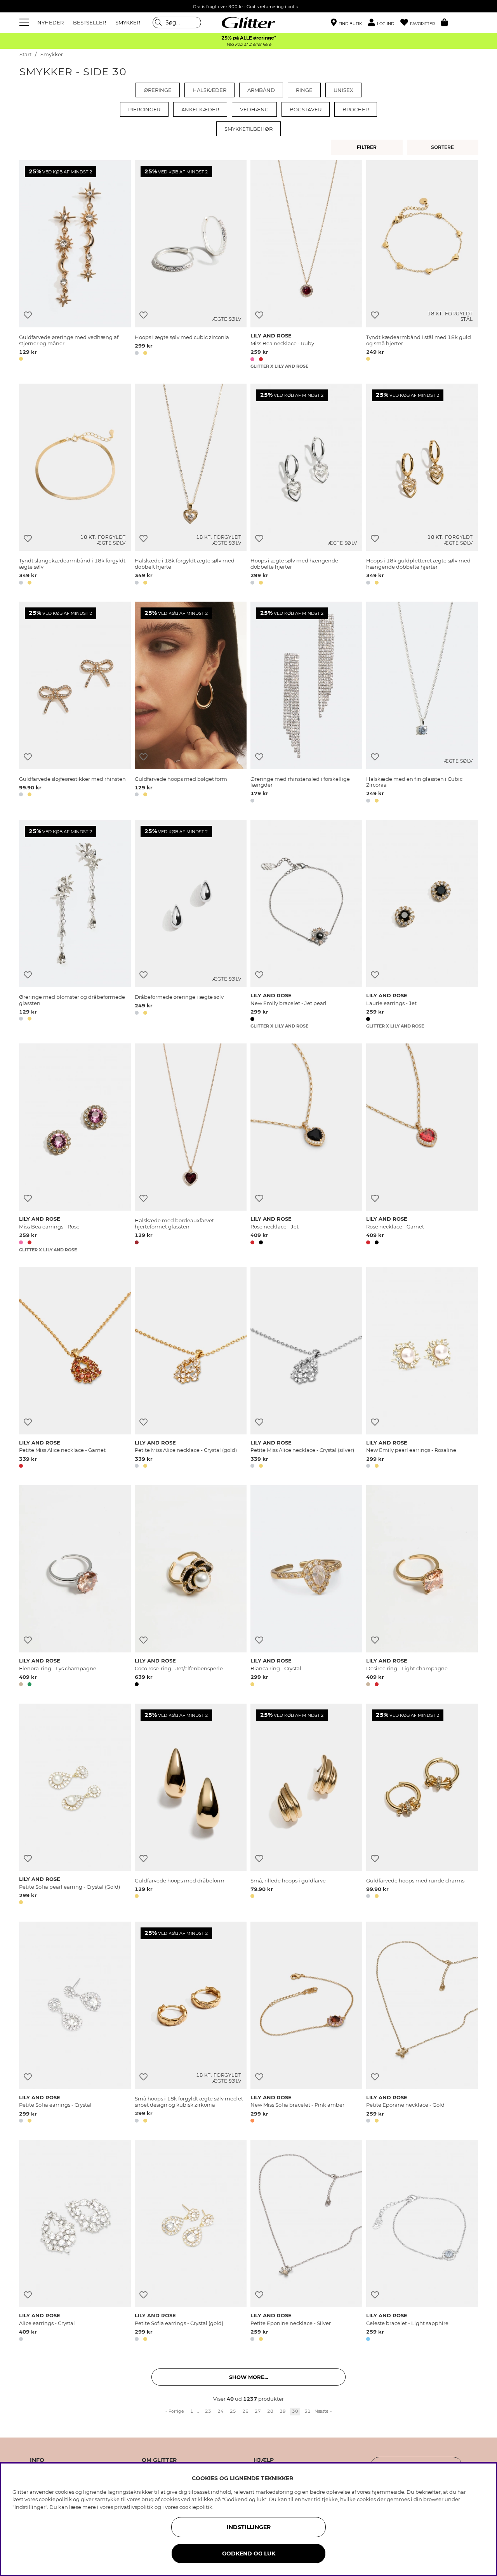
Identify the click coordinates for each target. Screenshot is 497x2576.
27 (258, 2411)
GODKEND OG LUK (249, 2554)
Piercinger (144, 109)
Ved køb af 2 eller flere (249, 44)
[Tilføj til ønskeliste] (28, 315)
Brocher (356, 109)
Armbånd (261, 90)
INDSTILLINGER (249, 2527)
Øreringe (158, 90)
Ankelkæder (200, 109)
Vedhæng (254, 109)
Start (25, 54)
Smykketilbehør (248, 129)
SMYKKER (128, 22)
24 (221, 2411)
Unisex (343, 90)
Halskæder (209, 90)
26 (245, 2411)
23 (208, 2411)
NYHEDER (50, 22)
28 (270, 2411)
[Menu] (25, 22)
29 (283, 2411)
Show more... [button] (248, 2377)
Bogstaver (306, 109)
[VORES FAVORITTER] (444, 147)
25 (233, 2411)
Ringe (304, 90)
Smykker (52, 54)
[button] (384, 23)
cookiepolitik (196, 2507)
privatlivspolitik (134, 2507)
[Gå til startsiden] (248, 22)
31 (308, 2411)
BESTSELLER (89, 22)
